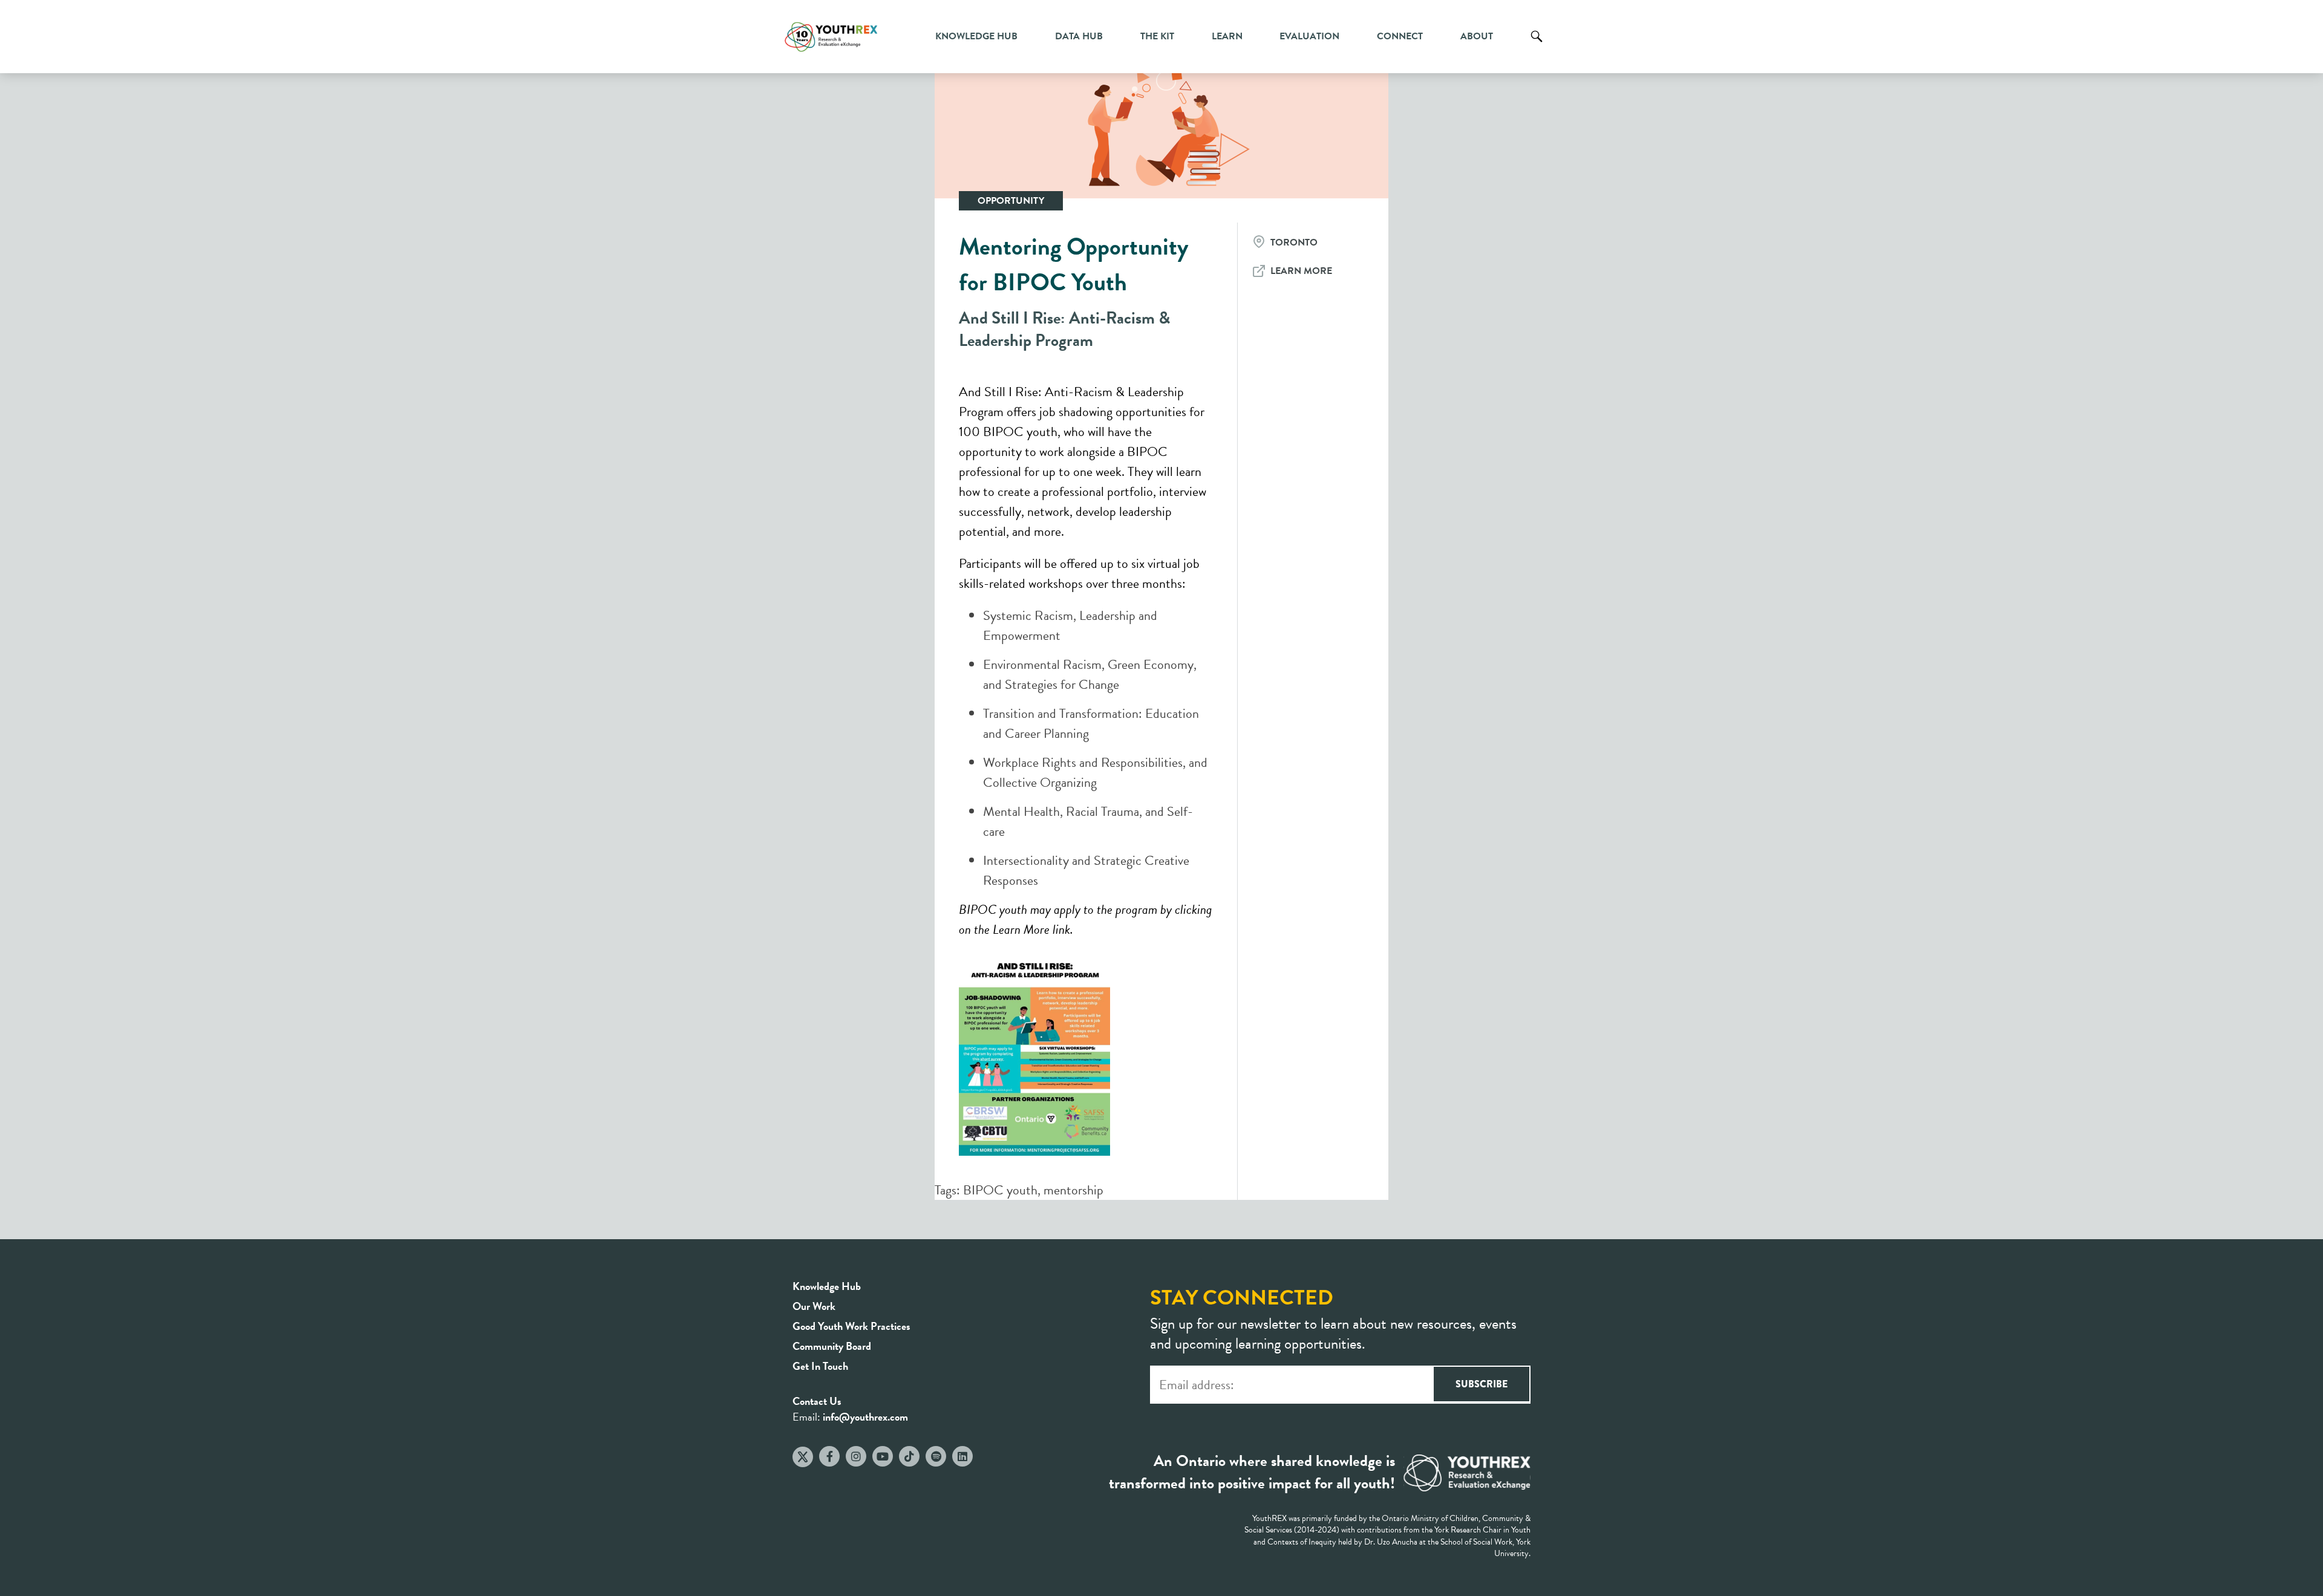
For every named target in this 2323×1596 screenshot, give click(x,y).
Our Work (814, 1306)
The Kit (1157, 36)
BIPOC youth (1000, 1190)
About (1477, 36)
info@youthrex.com (865, 1417)
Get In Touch (820, 1366)
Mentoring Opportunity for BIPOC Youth (1074, 264)
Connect (1400, 36)
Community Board (832, 1346)
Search (1537, 45)
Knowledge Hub (976, 36)
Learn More (1301, 271)
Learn (1227, 36)
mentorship (1073, 1190)
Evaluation (1309, 36)
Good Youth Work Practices (851, 1326)
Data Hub (1079, 36)
